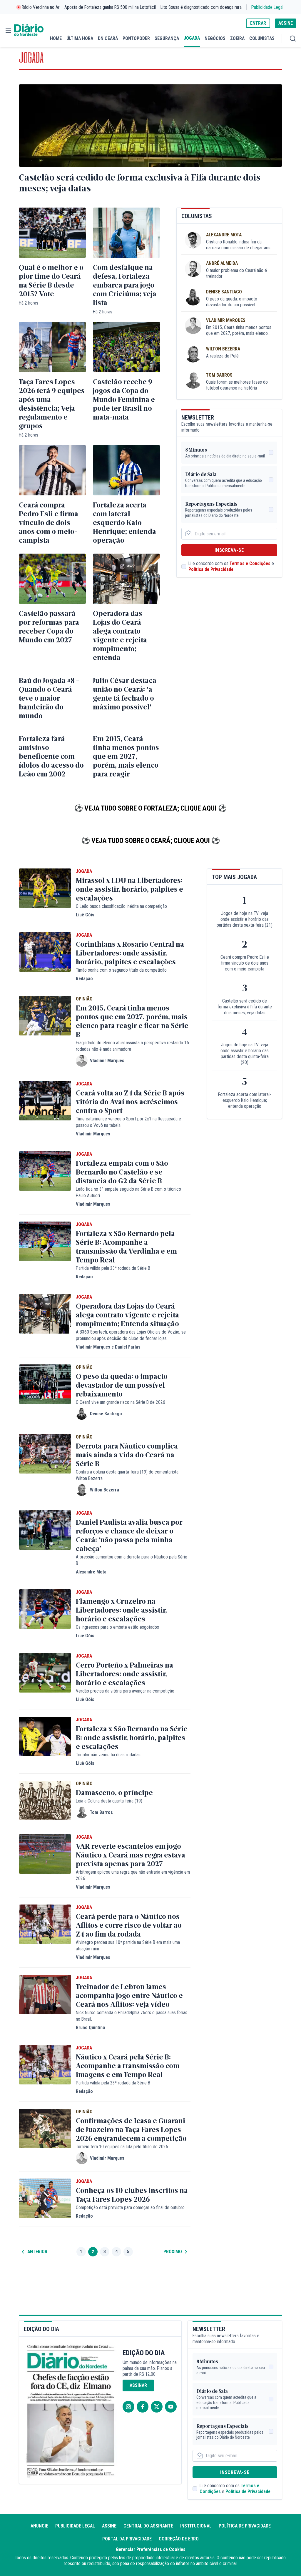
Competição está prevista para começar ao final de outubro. (131, 2207)
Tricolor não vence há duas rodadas (108, 1755)
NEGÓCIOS (215, 38)
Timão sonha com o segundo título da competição (121, 970)
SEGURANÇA (167, 38)
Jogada (84, 871)
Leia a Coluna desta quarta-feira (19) (109, 1801)
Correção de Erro (179, 2539)
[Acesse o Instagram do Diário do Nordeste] (128, 2407)
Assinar (138, 2385)
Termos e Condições (250, 563)
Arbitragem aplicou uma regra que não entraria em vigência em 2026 (133, 1875)
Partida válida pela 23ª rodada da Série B (113, 1268)
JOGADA (192, 38)
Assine (109, 2526)
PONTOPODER (136, 38)
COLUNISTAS (262, 38)
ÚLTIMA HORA (80, 38)
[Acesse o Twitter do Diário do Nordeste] (157, 2407)
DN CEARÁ (108, 38)
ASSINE (286, 23)
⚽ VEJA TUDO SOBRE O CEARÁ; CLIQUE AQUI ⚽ (151, 841)
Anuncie (39, 2526)
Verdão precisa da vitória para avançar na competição (125, 1691)
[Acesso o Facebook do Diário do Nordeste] (143, 2407)
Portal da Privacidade (127, 2539)
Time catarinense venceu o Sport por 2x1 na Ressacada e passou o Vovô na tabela (128, 1122)
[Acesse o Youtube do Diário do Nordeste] (171, 2407)
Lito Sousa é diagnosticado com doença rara (201, 7)
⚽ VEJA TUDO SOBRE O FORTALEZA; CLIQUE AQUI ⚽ (150, 808)
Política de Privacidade (211, 569)
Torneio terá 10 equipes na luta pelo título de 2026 (122, 2147)
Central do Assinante (148, 2526)
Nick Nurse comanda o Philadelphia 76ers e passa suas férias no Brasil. (132, 2016)
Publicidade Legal (267, 7)
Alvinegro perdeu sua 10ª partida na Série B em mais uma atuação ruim (128, 1946)
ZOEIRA (237, 38)
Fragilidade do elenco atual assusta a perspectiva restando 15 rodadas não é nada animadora (132, 1046)
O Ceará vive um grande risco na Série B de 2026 (121, 1402)
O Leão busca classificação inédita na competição (121, 906)
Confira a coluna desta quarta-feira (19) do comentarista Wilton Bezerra (127, 1475)
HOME (56, 38)
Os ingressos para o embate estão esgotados (117, 1627)
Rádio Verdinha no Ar (41, 7)
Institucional (196, 2526)
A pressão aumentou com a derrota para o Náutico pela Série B (132, 1560)
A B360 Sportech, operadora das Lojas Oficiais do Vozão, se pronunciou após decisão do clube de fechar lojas (131, 1335)
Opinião (84, 999)
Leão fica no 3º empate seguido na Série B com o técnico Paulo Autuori (128, 1192)
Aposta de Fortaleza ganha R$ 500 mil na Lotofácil (110, 7)
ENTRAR (258, 23)
